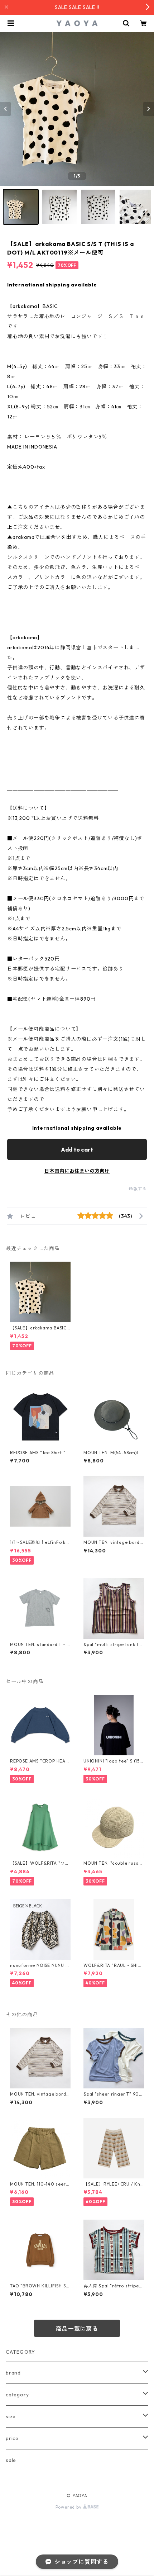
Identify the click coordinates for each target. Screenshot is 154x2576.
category (17, 2395)
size (11, 2416)
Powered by (69, 2507)
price (12, 2438)
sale (11, 2460)
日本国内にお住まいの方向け (77, 1171)
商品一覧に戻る (77, 2329)
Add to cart (77, 1149)
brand (13, 2373)
